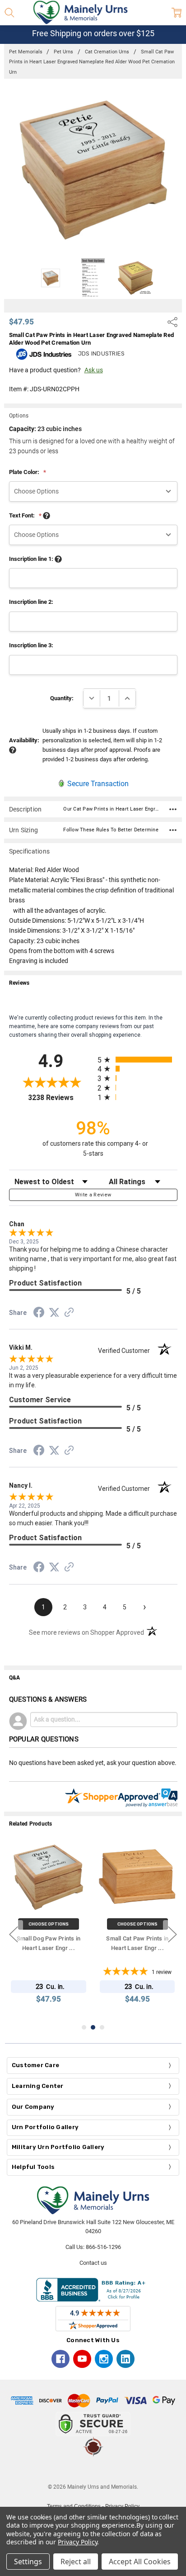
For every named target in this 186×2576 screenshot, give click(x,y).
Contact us (93, 2263)
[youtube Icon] (82, 2359)
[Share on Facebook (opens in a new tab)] (39, 1314)
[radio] (137, 1060)
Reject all (76, 2562)
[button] (93, 2470)
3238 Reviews (60, 1098)
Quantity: (62, 698)
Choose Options (49, 1924)
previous (14, 1934)
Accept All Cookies (140, 2562)
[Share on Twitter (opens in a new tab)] (54, 1313)
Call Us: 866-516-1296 (93, 2247)
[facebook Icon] (60, 2359)
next (172, 1934)
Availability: (24, 740)
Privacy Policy (77, 2542)
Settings (28, 2562)
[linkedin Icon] (126, 2359)
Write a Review (93, 1195)
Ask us (94, 370)
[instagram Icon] (104, 2359)
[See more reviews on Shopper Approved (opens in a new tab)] (69, 1314)
